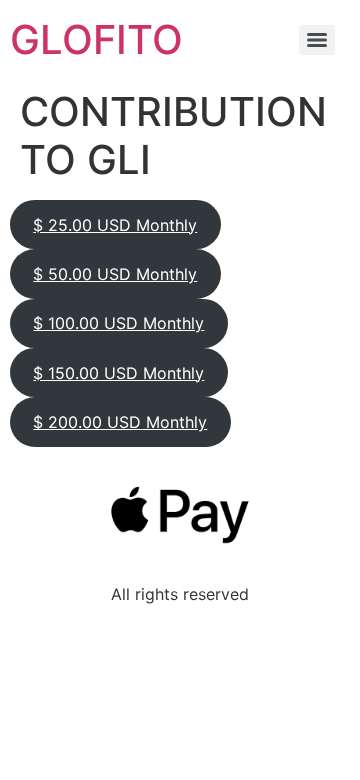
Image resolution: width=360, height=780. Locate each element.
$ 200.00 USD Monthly (120, 422)
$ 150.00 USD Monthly (118, 373)
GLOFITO (96, 39)
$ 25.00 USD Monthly (115, 225)
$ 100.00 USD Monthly (118, 323)
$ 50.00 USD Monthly (115, 274)
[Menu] (317, 40)
